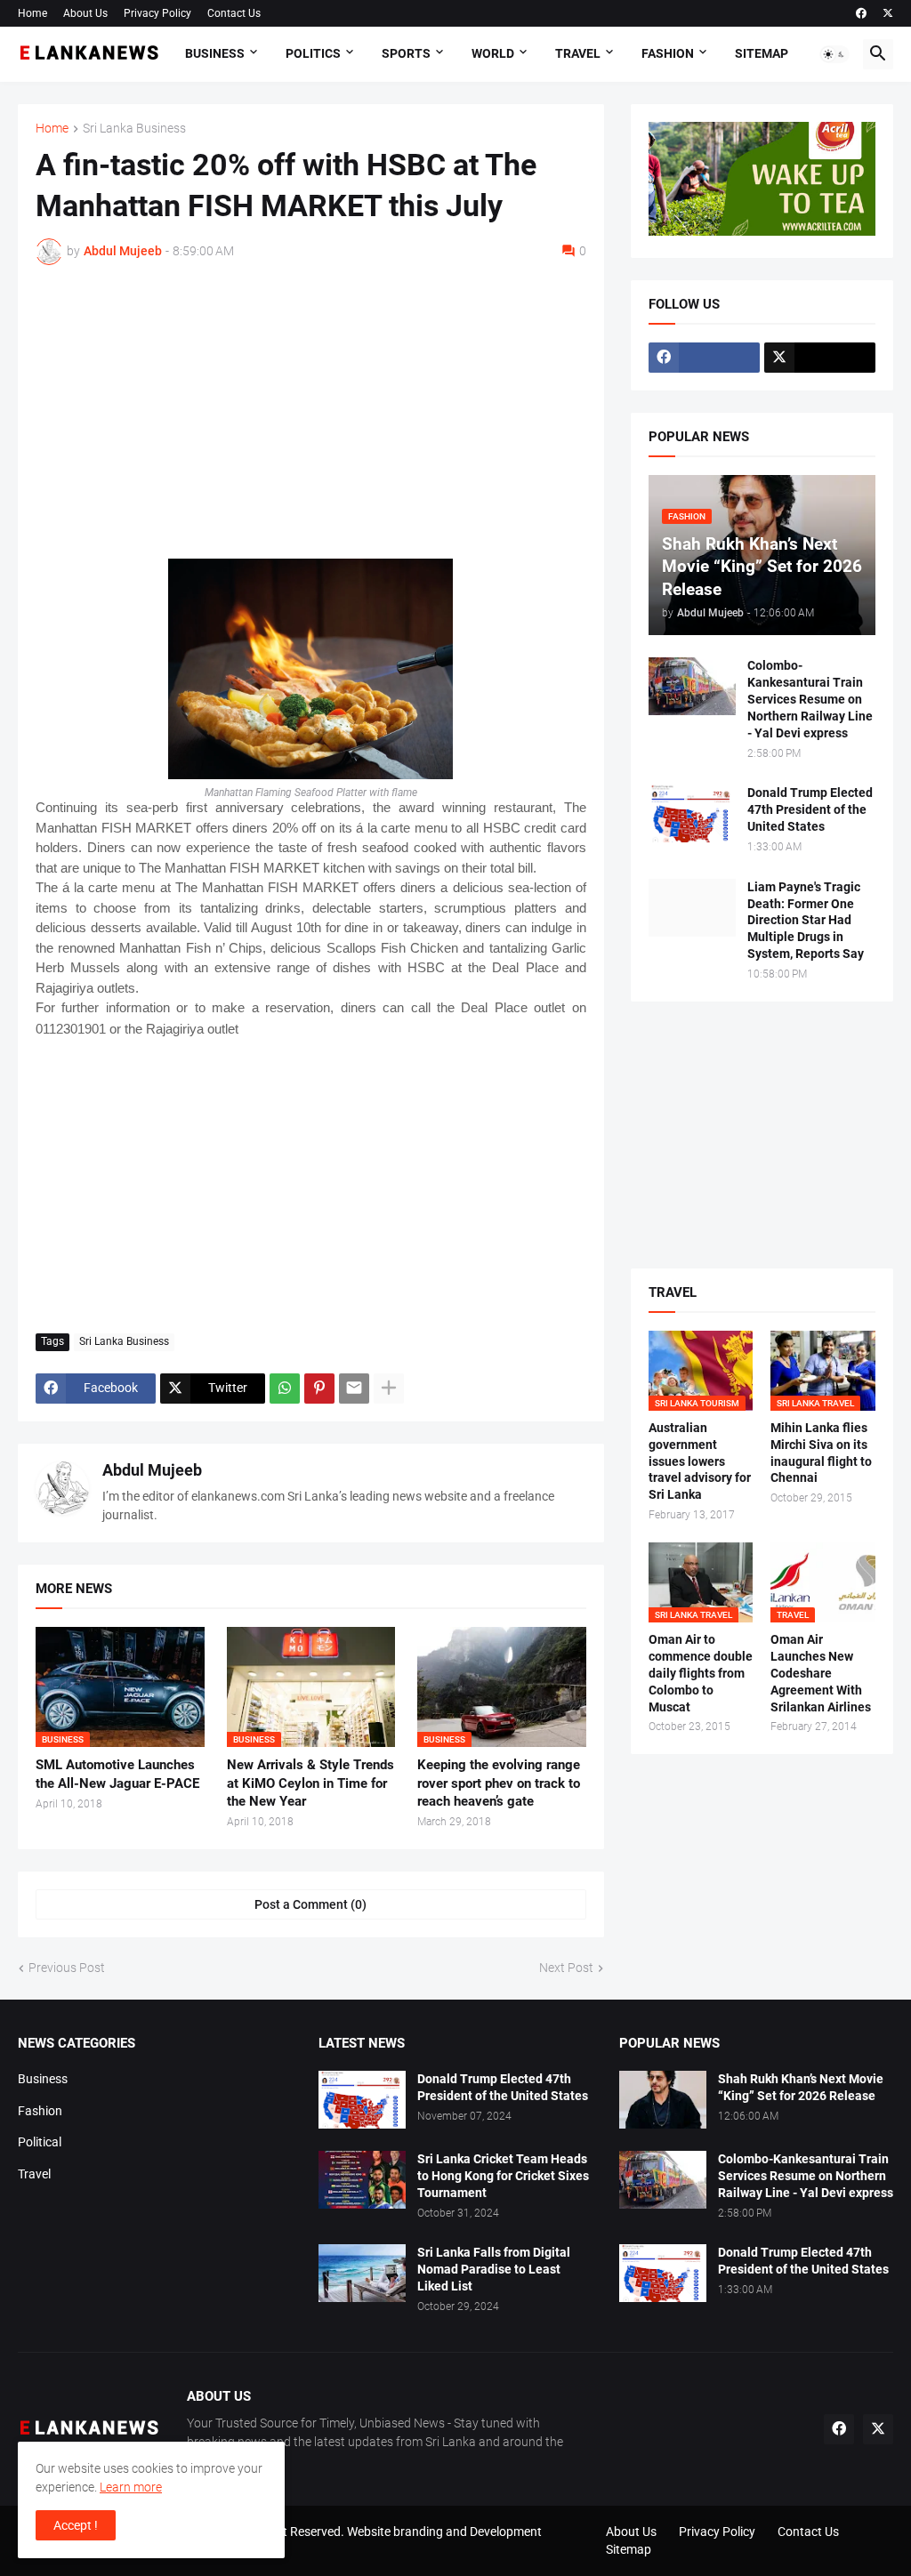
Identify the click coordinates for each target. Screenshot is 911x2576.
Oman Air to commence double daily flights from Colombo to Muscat (701, 1673)
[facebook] (861, 13)
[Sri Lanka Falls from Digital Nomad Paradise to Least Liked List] (362, 2273)
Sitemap (762, 53)
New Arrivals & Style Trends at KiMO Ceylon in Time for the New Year (310, 1783)
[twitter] (888, 13)
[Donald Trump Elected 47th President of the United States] (692, 813)
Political (40, 2142)
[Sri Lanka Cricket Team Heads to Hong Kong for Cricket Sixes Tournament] (362, 2180)
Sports (406, 53)
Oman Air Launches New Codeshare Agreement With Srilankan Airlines (821, 1673)
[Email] (354, 1389)
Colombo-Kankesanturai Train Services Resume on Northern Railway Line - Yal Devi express (810, 699)
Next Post (566, 1968)
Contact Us (234, 13)
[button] (834, 54)
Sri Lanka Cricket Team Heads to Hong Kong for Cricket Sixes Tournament (503, 2176)
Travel (578, 53)
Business (215, 53)
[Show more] (389, 1389)
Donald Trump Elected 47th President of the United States (810, 809)
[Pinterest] (319, 1389)
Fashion (668, 53)
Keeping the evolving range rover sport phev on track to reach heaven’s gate (499, 1783)
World (493, 53)
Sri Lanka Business (134, 129)
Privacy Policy (157, 13)
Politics (313, 53)
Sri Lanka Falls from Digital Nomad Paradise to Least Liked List (494, 2269)
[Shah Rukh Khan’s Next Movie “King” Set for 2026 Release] (663, 2100)
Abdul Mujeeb (152, 1470)
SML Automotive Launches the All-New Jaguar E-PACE (117, 1774)
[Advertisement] (311, 412)
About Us (85, 13)
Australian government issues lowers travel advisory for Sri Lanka (700, 1461)
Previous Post (67, 1968)
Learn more (131, 2487)
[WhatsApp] (285, 1389)
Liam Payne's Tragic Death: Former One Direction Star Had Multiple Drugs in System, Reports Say (806, 921)
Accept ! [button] (76, 2525)
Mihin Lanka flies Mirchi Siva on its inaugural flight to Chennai (821, 1453)
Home (32, 13)
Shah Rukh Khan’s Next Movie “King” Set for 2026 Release (801, 2087)
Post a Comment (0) (310, 1904)
